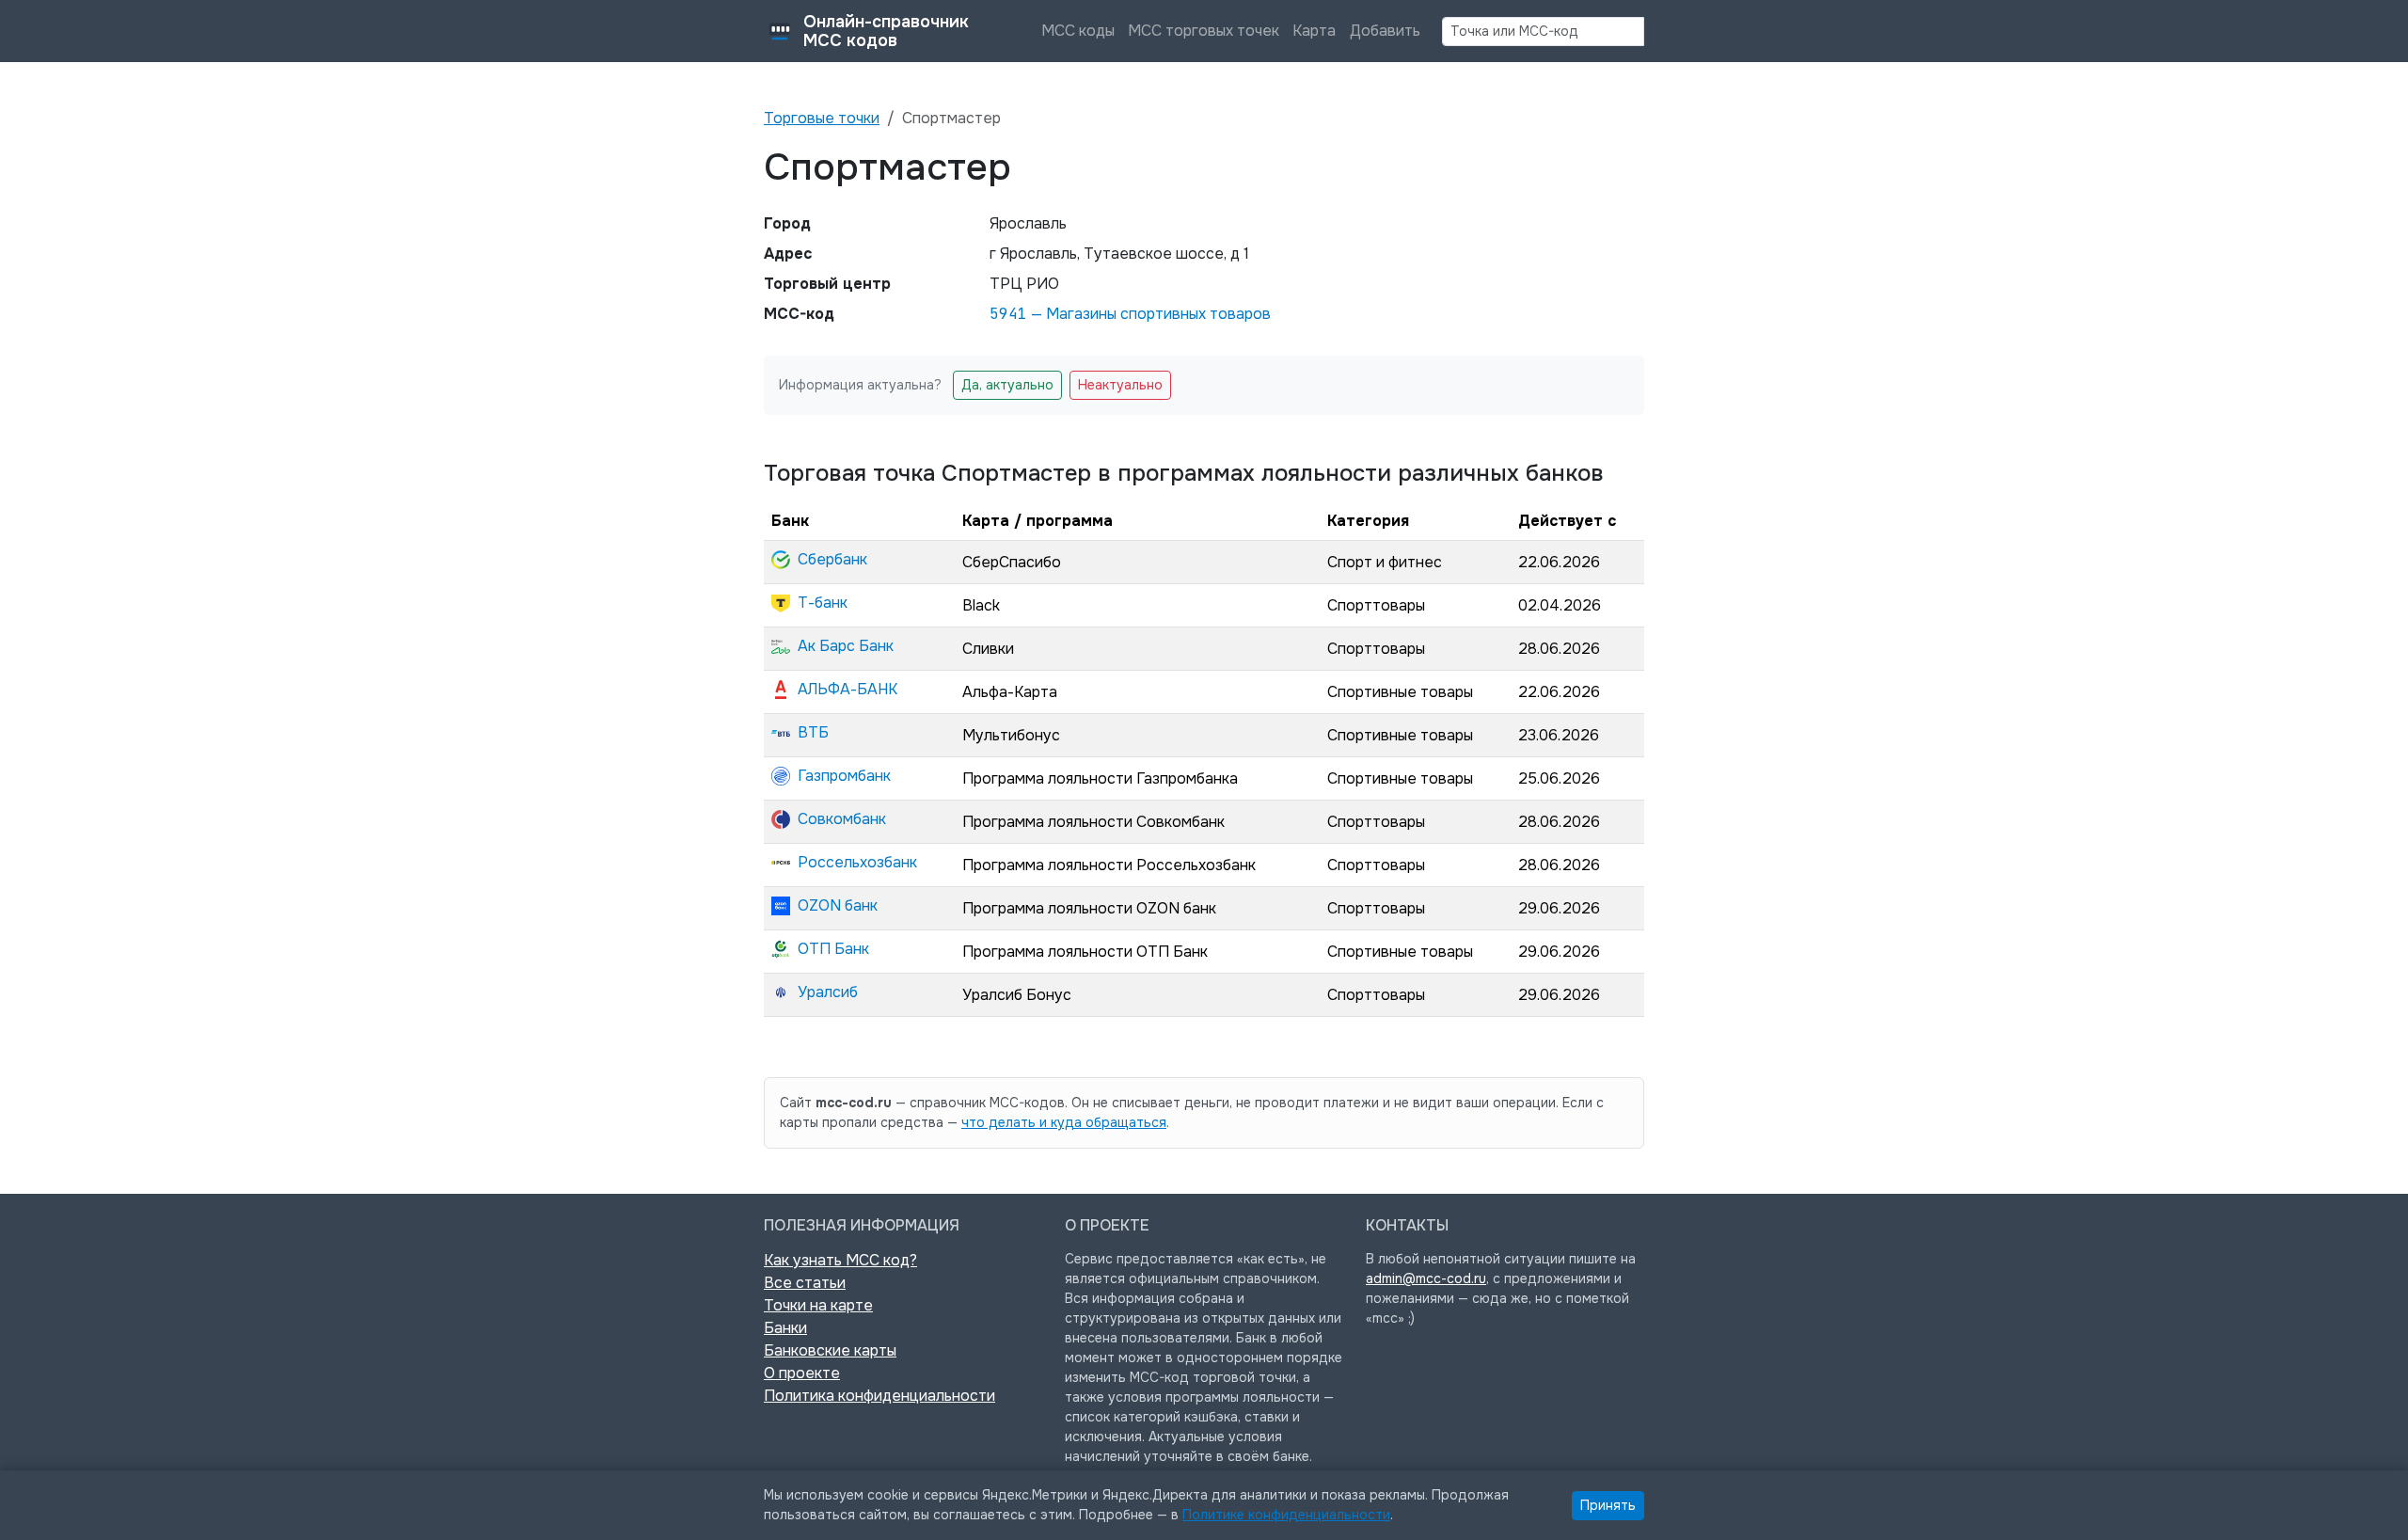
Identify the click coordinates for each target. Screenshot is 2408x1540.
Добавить (1385, 31)
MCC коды (1078, 31)
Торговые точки (822, 118)
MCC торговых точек (1204, 31)
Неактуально (1120, 385)
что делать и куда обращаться (1064, 1122)
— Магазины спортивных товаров (1130, 314)
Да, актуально (1007, 385)
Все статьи (805, 1283)
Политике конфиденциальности (1286, 1515)
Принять (1608, 1505)
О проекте (802, 1373)
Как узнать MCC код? (840, 1260)
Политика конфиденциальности (879, 1396)
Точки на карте (818, 1305)
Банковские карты (830, 1350)
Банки (785, 1328)
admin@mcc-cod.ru (1426, 1278)
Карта (1314, 31)
